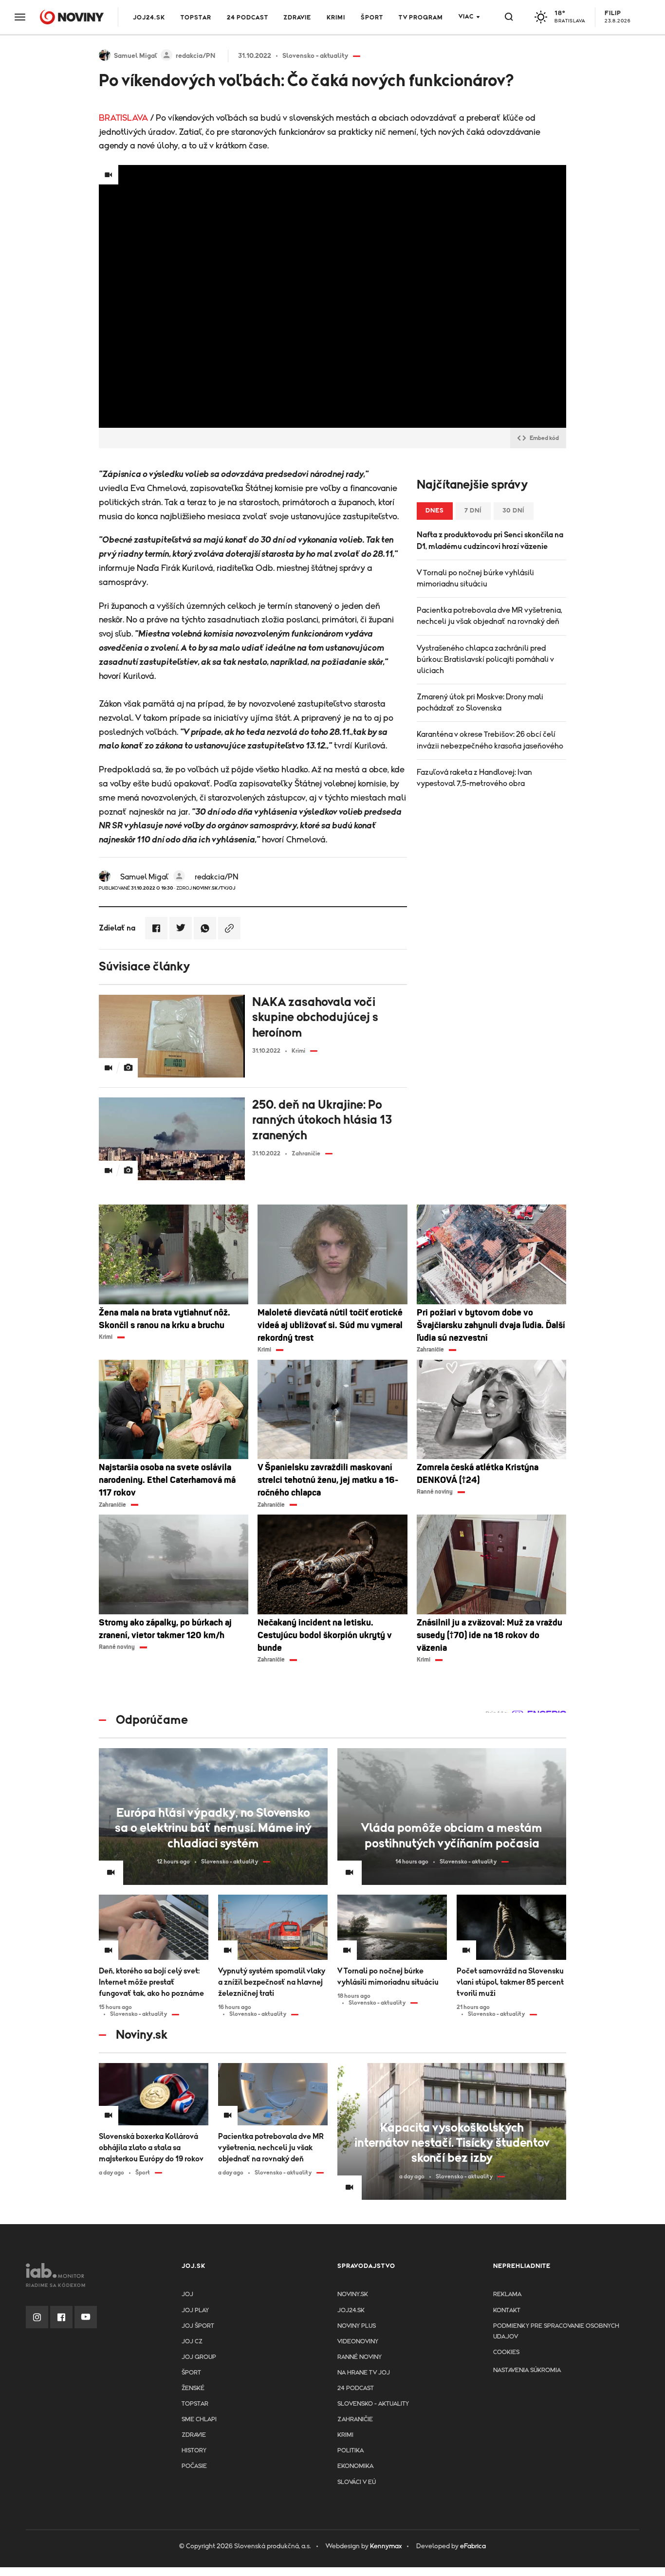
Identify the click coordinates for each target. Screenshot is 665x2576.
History (194, 2451)
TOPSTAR (196, 18)
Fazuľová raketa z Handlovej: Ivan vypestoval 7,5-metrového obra (474, 778)
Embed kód (544, 438)
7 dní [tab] (473, 511)
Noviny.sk (353, 2294)
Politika (351, 2451)
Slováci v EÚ (357, 2482)
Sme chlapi (199, 2420)
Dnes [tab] (435, 511)
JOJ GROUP (199, 2357)
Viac (466, 17)
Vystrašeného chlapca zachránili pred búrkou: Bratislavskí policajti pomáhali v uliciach (485, 659)
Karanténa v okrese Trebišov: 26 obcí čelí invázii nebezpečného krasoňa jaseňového (490, 740)
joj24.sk (351, 2311)
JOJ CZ (192, 2342)
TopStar (195, 2404)
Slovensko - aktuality (373, 2404)
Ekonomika (355, 2466)
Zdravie (297, 18)
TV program (421, 18)
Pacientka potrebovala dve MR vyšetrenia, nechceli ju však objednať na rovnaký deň (490, 616)
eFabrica (473, 2546)
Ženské (193, 2388)
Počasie (194, 2466)
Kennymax (386, 2546)
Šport (372, 18)
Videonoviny (358, 2342)
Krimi (336, 18)
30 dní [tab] (514, 511)
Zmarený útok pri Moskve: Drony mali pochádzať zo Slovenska (480, 703)
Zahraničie (355, 2420)
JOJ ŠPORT (198, 2326)
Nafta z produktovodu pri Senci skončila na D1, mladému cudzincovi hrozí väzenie (490, 540)
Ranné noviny (360, 2357)
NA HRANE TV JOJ (364, 2373)
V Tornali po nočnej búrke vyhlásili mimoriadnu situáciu (475, 578)
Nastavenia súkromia (527, 2370)
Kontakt (507, 2311)
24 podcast (248, 18)
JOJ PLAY (195, 2311)
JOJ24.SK (149, 18)
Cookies (506, 2352)
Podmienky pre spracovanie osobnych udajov (556, 2331)
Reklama (507, 2294)
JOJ (187, 2294)
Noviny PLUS (357, 2326)
